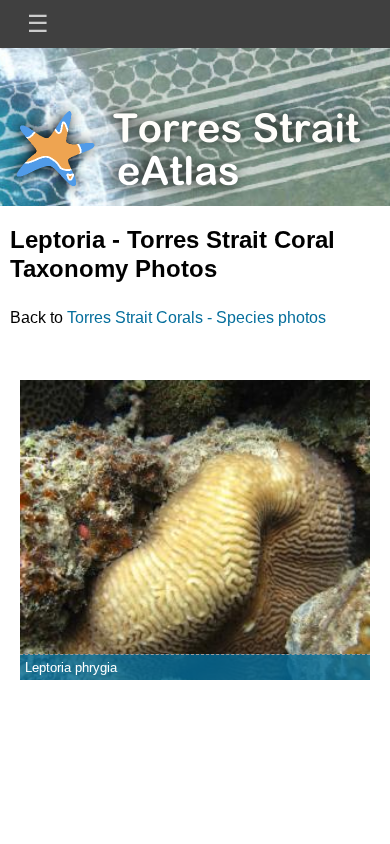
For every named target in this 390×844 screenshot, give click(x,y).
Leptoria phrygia (71, 667)
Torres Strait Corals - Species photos (196, 317)
